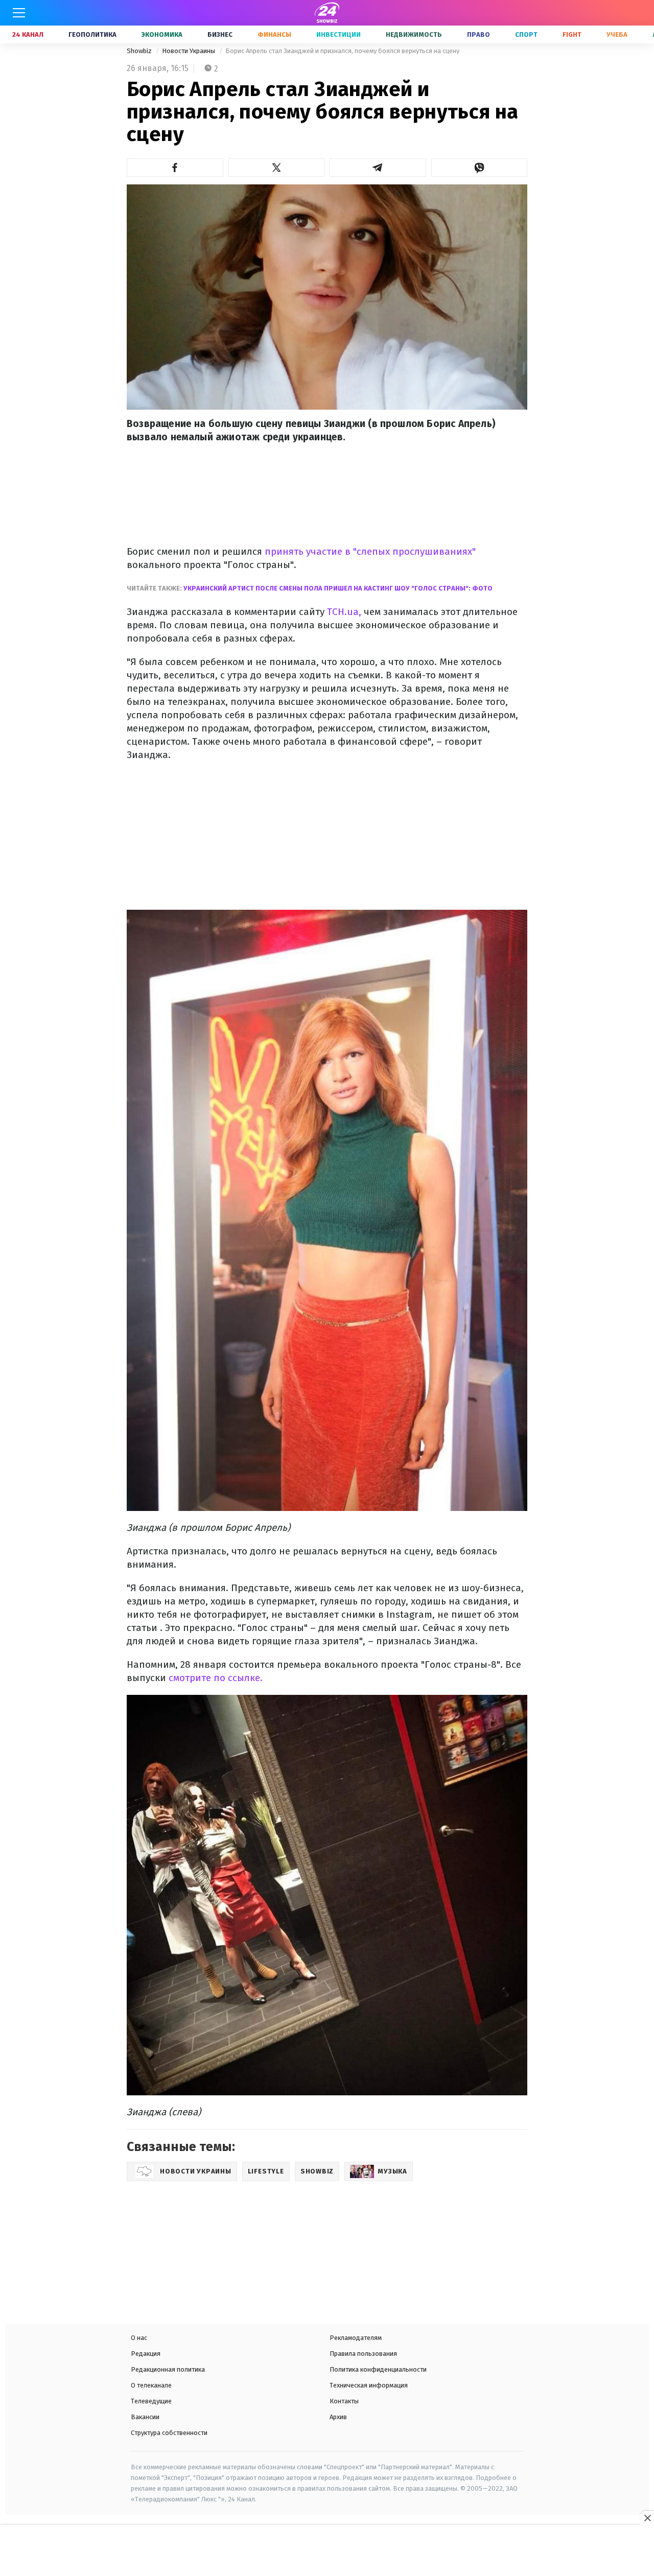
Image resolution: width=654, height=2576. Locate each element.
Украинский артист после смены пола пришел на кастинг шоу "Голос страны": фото (338, 588)
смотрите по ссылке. (216, 1678)
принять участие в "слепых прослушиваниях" (369, 551)
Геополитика (92, 34)
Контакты (344, 2401)
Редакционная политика (168, 2369)
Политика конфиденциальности (378, 2369)
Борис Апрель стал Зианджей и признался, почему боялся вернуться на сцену (342, 51)
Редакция (146, 2354)
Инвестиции (338, 34)
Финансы (274, 34)
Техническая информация (369, 2385)
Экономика (162, 34)
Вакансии (145, 2417)
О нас (139, 2338)
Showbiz (140, 51)
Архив (338, 2417)
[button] (175, 168)
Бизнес (220, 34)
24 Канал (28, 34)
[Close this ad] (647, 2518)
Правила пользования (363, 2354)
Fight (572, 34)
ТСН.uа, (345, 612)
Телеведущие (151, 2401)
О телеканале (151, 2385)
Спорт (526, 34)
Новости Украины (189, 51)
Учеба (617, 34)
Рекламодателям (356, 2338)
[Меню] (19, 13)
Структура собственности (169, 2433)
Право (478, 34)
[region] (327, 2551)
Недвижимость (414, 34)
